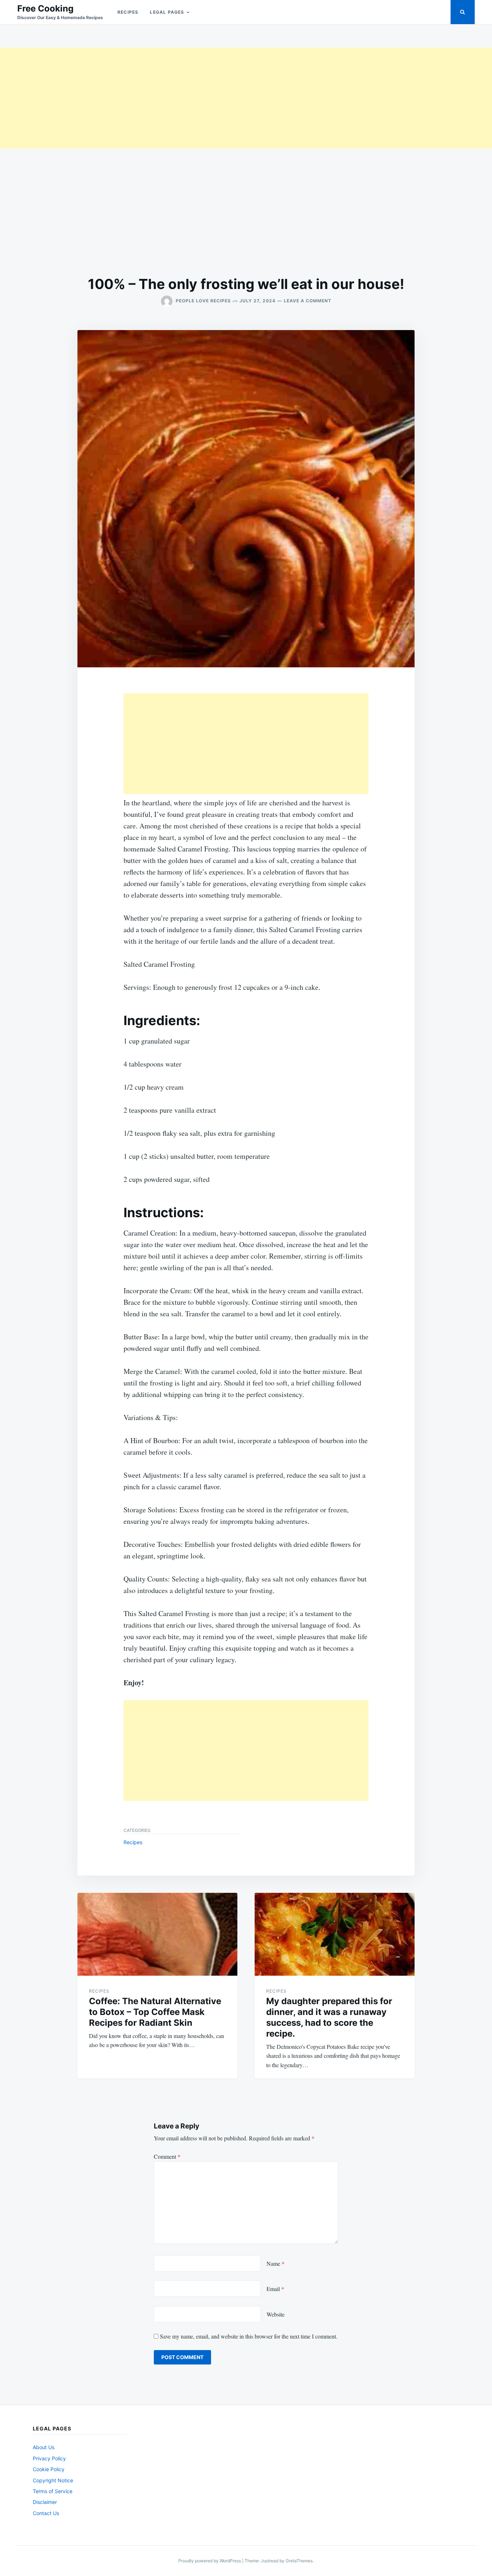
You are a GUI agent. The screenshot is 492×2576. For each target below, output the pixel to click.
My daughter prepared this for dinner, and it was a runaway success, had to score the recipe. (329, 2017)
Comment (167, 2156)
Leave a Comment (308, 301)
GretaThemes (299, 2561)
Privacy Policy (49, 2458)
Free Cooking (45, 8)
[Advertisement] (216, 98)
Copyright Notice (53, 2480)
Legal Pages (167, 12)
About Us (44, 2447)
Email (275, 2289)
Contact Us (46, 2513)
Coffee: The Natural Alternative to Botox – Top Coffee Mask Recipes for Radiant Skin (155, 2012)
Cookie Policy (49, 2469)
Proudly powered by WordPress (210, 2561)
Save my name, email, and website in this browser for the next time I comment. (249, 2336)
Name (276, 2263)
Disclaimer (45, 2502)
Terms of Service (53, 2491)
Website (276, 2314)
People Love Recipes (203, 301)
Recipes (128, 12)
